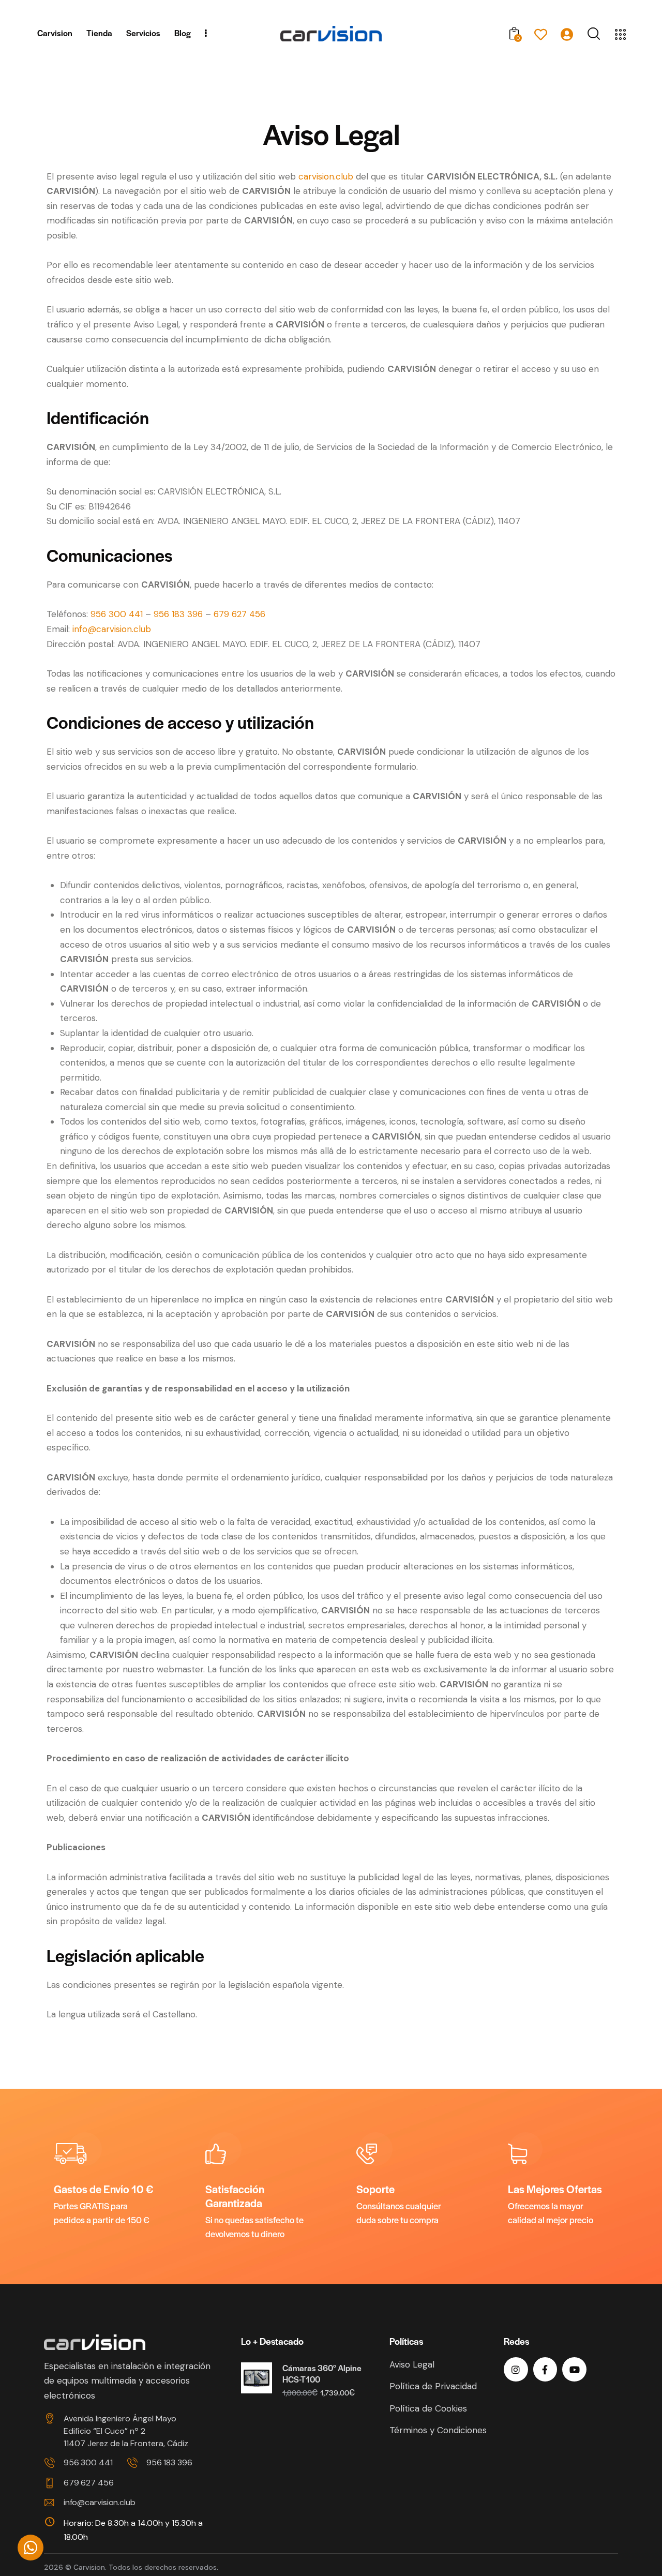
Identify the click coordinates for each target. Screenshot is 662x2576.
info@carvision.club (112, 629)
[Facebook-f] (545, 2369)
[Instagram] (516, 2369)
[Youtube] (574, 2369)
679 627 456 (239, 614)
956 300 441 (117, 614)
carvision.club (326, 176)
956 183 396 (178, 614)
